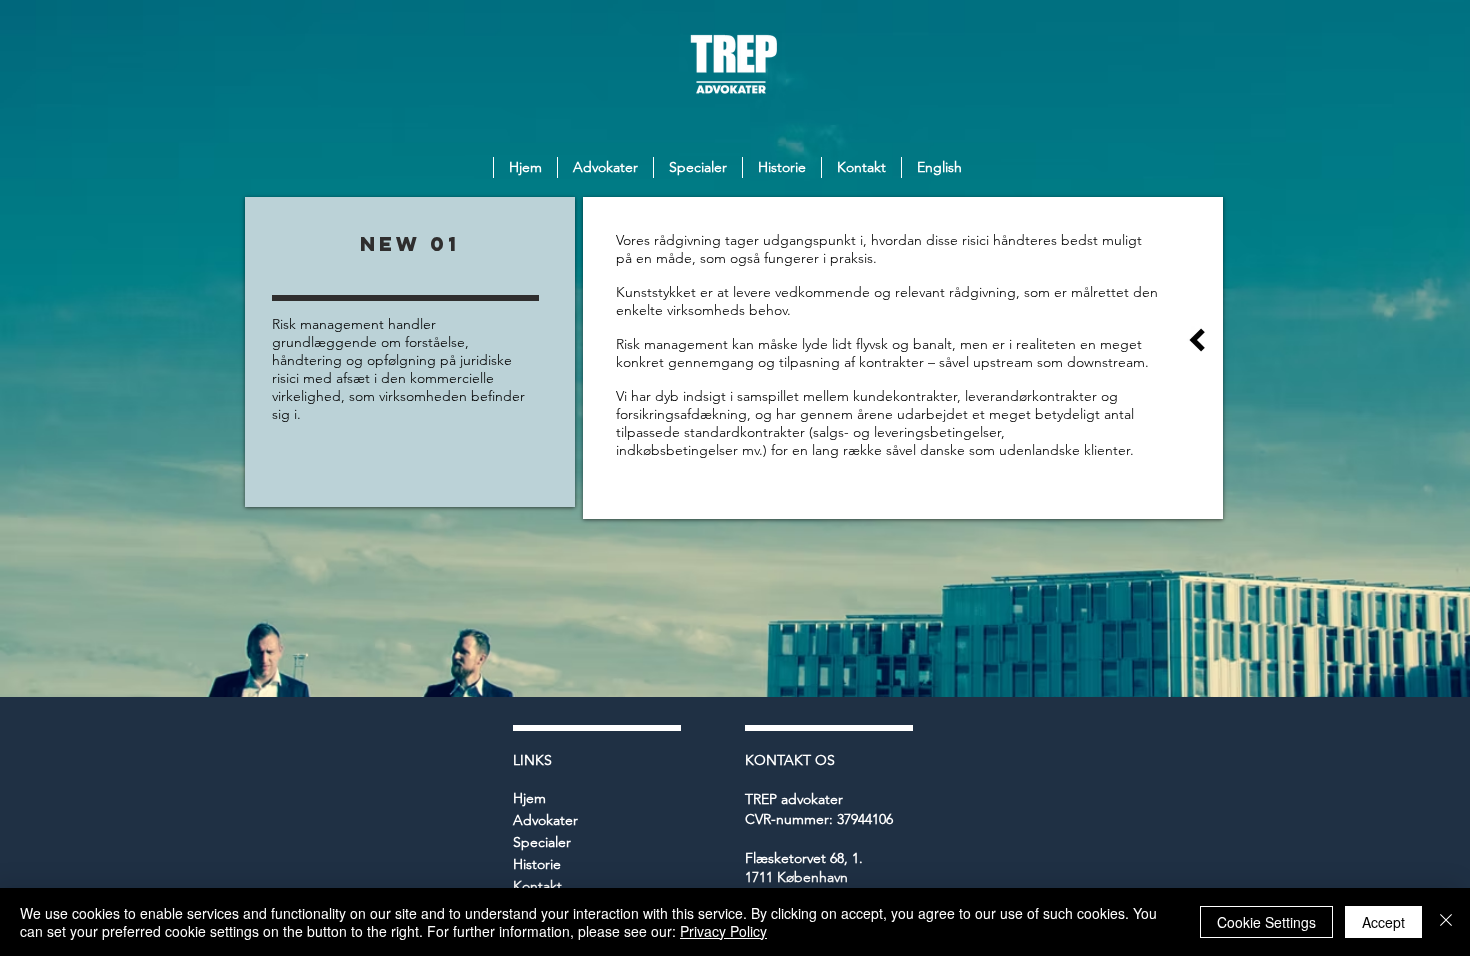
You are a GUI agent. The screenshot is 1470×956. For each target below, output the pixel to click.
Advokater (545, 820)
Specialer (542, 842)
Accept (1383, 922)
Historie (537, 864)
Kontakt (537, 886)
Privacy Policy (723, 931)
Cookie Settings (1266, 922)
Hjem (529, 798)
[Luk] (1446, 922)
